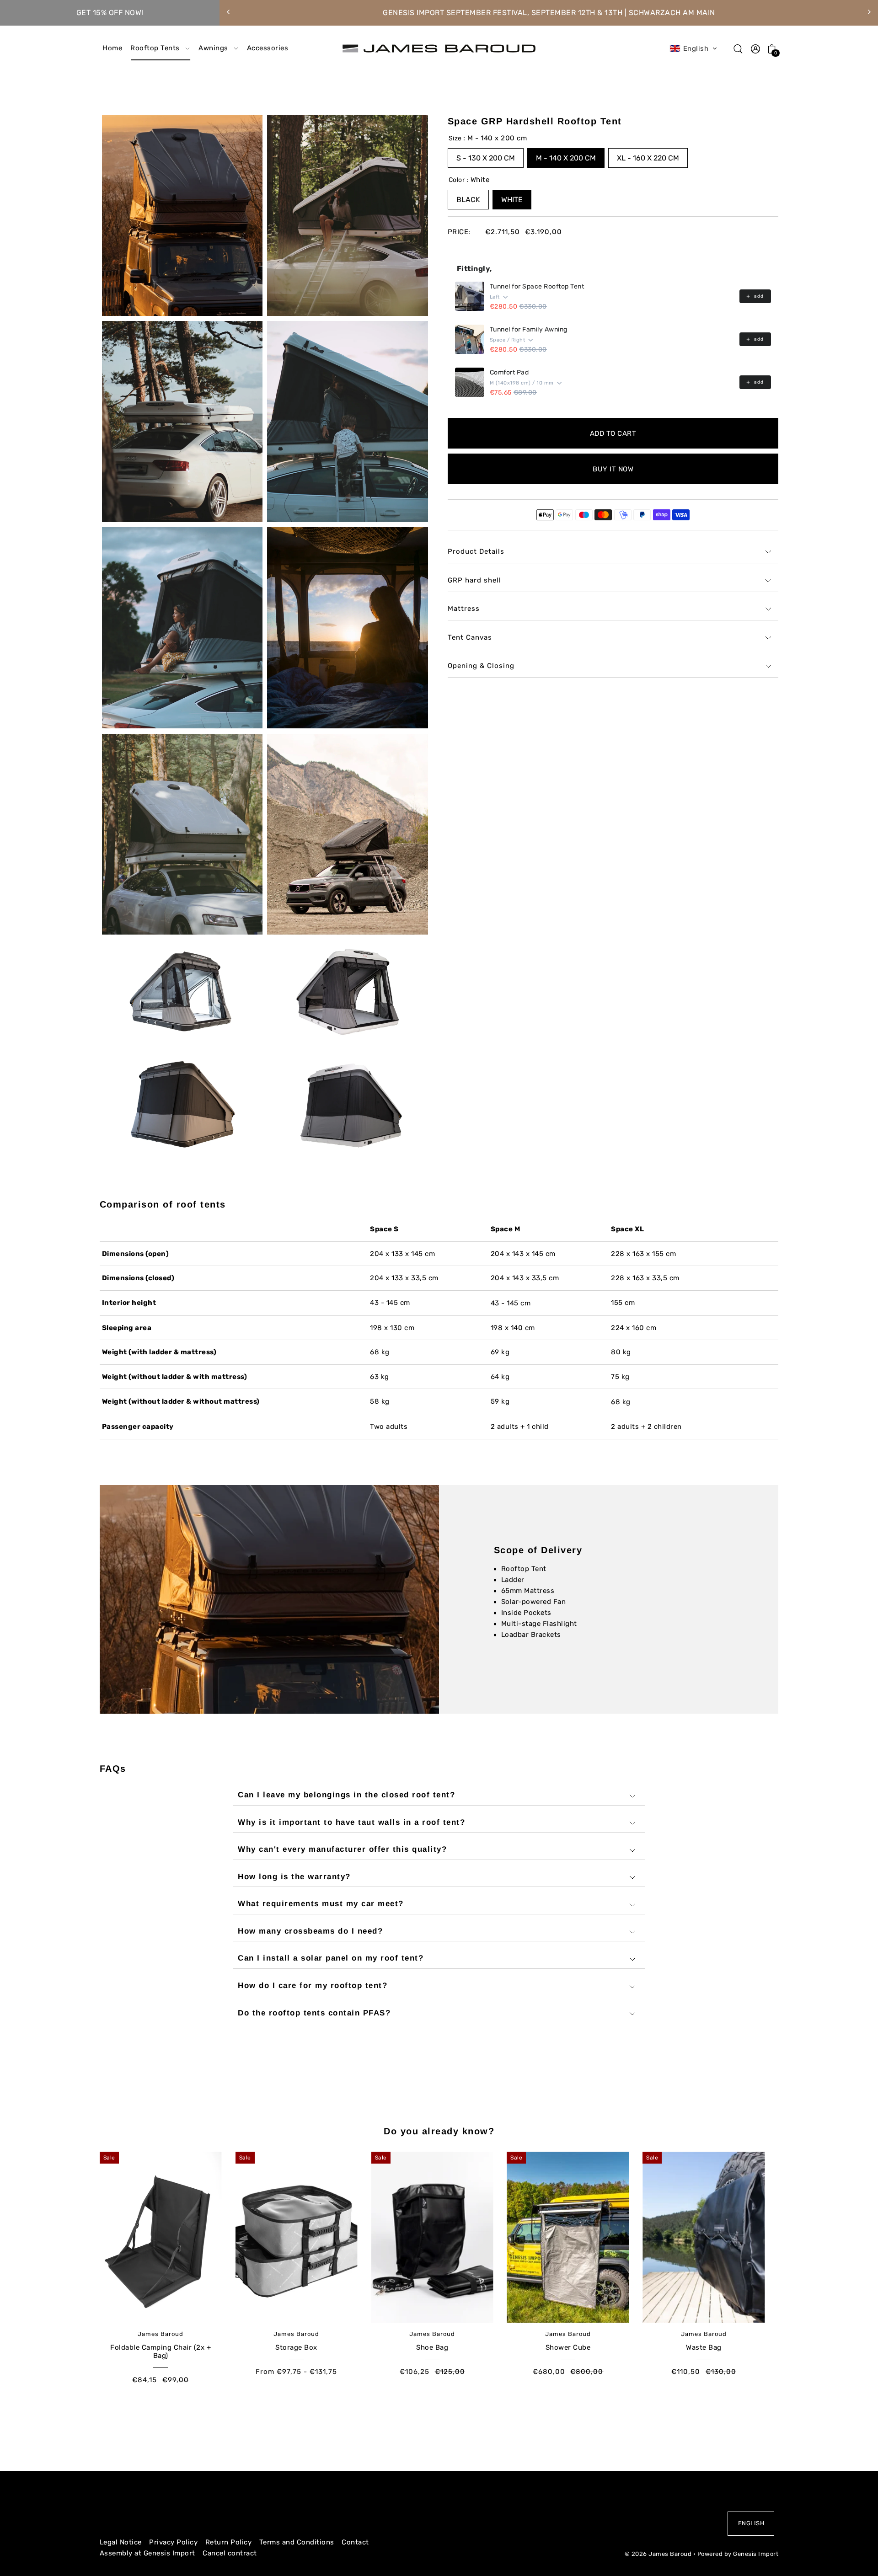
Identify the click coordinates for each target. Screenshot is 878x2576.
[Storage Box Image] (297, 2237)
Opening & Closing (481, 666)
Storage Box (296, 2347)
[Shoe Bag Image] (432, 2237)
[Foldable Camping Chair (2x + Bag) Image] (161, 2237)
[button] (694, 48)
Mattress (464, 609)
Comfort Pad (509, 372)
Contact (355, 2542)
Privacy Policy (173, 2542)
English (751, 2523)
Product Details (476, 551)
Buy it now (613, 469)
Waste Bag (704, 2347)
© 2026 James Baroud (658, 2554)
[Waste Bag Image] (704, 2237)
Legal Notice (121, 2542)
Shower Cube (568, 2347)
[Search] (739, 48)
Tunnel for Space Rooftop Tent (537, 286)
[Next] (869, 12)
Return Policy (229, 2542)
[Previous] (229, 12)
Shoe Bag (432, 2347)
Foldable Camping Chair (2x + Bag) (161, 2352)
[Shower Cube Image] (568, 2237)
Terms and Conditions (297, 2542)
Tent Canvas (470, 637)
